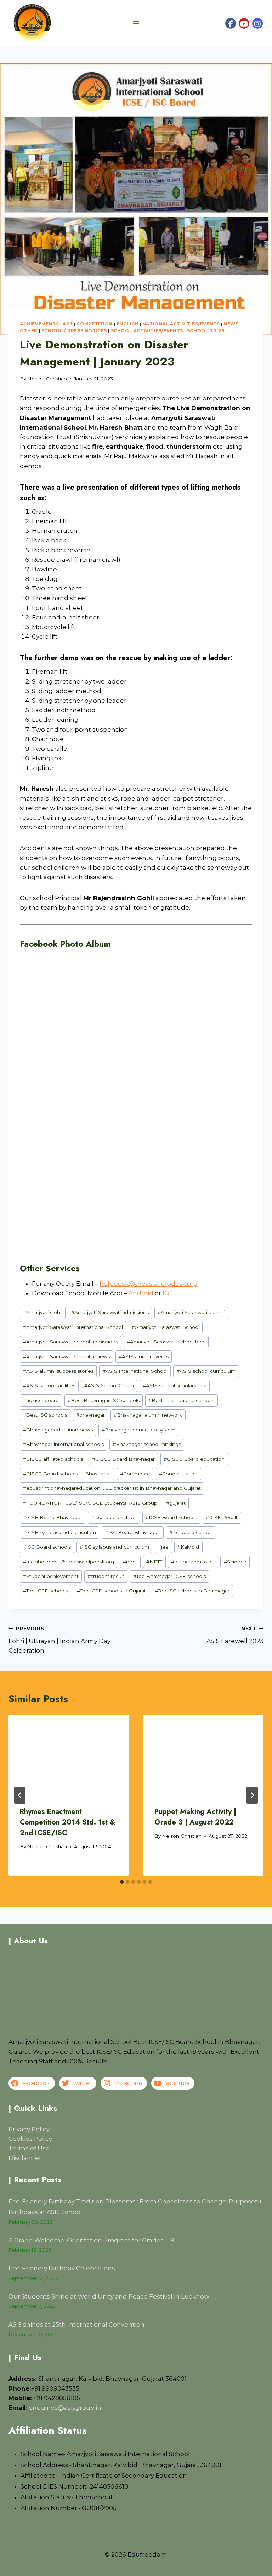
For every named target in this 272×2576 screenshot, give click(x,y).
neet (130, 1562)
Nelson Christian (47, 379)
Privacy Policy (29, 2129)
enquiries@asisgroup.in (65, 2408)
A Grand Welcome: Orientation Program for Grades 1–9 (91, 2240)
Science (235, 1562)
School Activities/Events (147, 331)
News (231, 324)
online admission (193, 1562)
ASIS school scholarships (174, 1385)
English (127, 324)
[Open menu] (136, 23)
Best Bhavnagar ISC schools (104, 1400)
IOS (168, 1293)
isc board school (191, 1532)
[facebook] (231, 23)
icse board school (114, 1517)
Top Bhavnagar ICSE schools (169, 1576)
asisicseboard (41, 1400)
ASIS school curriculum (206, 1371)
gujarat (176, 1503)
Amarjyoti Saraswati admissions (110, 1312)
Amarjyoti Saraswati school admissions (70, 1342)
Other (29, 331)
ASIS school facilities (49, 1385)
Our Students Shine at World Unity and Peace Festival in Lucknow (109, 2296)
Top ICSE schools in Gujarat (111, 1591)
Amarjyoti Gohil (43, 1312)
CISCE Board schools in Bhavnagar (67, 1474)
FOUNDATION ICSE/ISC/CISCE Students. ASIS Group (90, 1503)
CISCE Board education (194, 1459)
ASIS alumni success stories (58, 1371)
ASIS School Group (109, 1385)
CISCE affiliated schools (53, 1459)
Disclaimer (25, 2158)
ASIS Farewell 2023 (235, 1635)
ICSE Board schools (171, 1517)
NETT (154, 1562)
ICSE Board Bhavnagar (53, 1517)
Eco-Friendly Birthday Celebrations (62, 2268)
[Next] (252, 1795)
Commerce (135, 1474)
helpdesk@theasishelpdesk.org (149, 1284)
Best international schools (181, 1400)
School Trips (206, 331)
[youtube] (244, 23)
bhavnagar (90, 1415)
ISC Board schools (47, 1547)
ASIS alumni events (144, 1356)
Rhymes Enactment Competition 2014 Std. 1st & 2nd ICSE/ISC (67, 1822)
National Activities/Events (181, 324)
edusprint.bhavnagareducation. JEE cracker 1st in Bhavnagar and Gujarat (112, 1488)
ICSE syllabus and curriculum (59, 1532)
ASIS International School (135, 1371)
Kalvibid (188, 1547)
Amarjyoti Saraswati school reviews (66, 1356)
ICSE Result (222, 1517)
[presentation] (69, 1755)
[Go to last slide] (20, 1795)
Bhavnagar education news (58, 1430)
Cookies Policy (30, 2139)
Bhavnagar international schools (63, 1444)
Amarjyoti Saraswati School (166, 1327)
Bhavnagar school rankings (147, 1444)
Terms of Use (29, 2148)
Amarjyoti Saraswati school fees (166, 1342)
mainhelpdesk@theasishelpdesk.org (69, 1562)
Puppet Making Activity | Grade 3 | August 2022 (195, 1817)
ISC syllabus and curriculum (114, 1547)
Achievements (39, 324)
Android (142, 1293)
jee (163, 1547)
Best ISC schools (45, 1415)
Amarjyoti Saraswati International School (73, 1327)
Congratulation (178, 1474)
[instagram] (257, 23)
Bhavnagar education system (138, 1430)
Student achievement (51, 1576)
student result (106, 1576)
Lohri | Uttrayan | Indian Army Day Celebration (59, 1640)
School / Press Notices (74, 331)
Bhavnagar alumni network (148, 1415)
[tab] (122, 1882)
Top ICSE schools (46, 1591)
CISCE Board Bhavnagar (123, 1459)
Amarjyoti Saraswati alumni (191, 1312)
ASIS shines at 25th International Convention (76, 2324)
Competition (95, 324)
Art (68, 324)
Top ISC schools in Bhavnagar (192, 1591)
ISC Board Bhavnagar (133, 1532)
